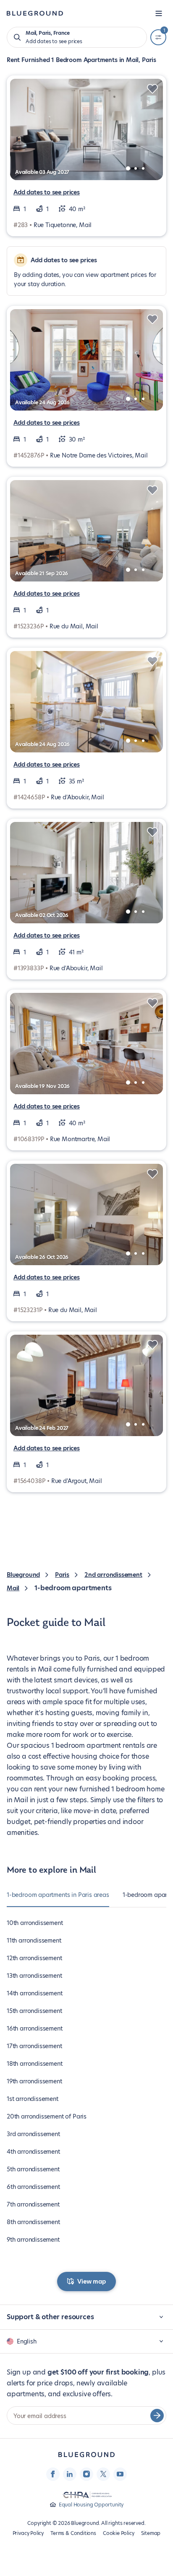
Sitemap (151, 2533)
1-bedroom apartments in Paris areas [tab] (58, 1895)
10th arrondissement (35, 1923)
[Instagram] (86, 2474)
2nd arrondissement (113, 1575)
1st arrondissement (33, 2099)
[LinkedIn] (70, 2474)
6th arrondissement (33, 2187)
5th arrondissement (33, 2169)
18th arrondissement (35, 2064)
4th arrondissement (33, 2152)
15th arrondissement (34, 2011)
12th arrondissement (34, 1958)
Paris (62, 1575)
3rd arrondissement (33, 2134)
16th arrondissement (35, 2028)
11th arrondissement (34, 1940)
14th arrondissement (35, 1993)
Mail (13, 1588)
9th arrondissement (33, 2240)
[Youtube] (120, 2474)
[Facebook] (53, 2474)
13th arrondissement (34, 1976)
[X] (103, 2474)
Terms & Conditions (73, 2533)
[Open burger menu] (159, 13)
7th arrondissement (33, 2204)
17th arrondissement (34, 2046)
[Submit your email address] (157, 2416)
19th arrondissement (34, 2081)
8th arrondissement (33, 2222)
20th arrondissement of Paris (47, 2116)
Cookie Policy (119, 2533)
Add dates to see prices (47, 192)
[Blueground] (86, 2455)
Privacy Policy (28, 2533)
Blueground (23, 1575)
